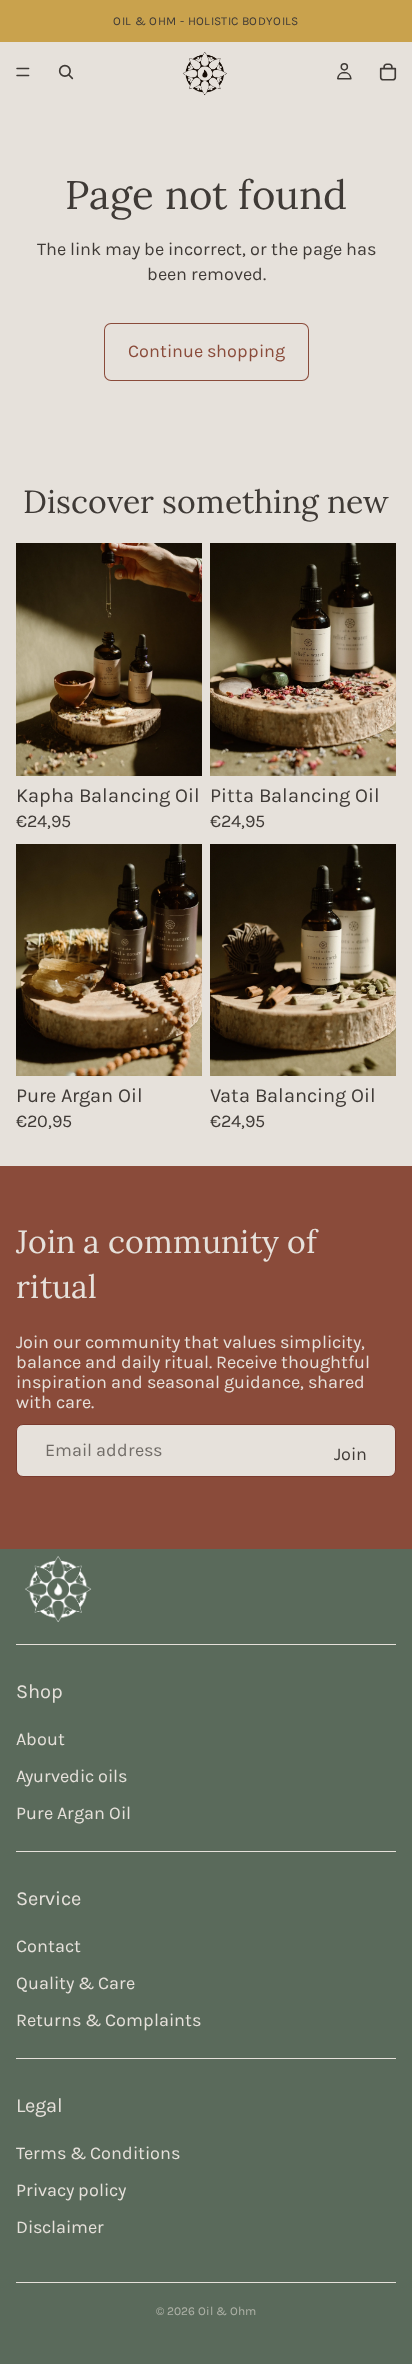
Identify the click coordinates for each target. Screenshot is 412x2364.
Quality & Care (75, 1983)
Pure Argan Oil (73, 1813)
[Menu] (23, 72)
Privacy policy (71, 2190)
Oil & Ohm (227, 2311)
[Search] (66, 72)
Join (350, 1454)
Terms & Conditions (98, 2153)
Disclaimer (60, 2227)
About (40, 1739)
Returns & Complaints (108, 2020)
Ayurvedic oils (71, 1776)
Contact (48, 1946)
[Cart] (388, 72)
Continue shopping (206, 351)
